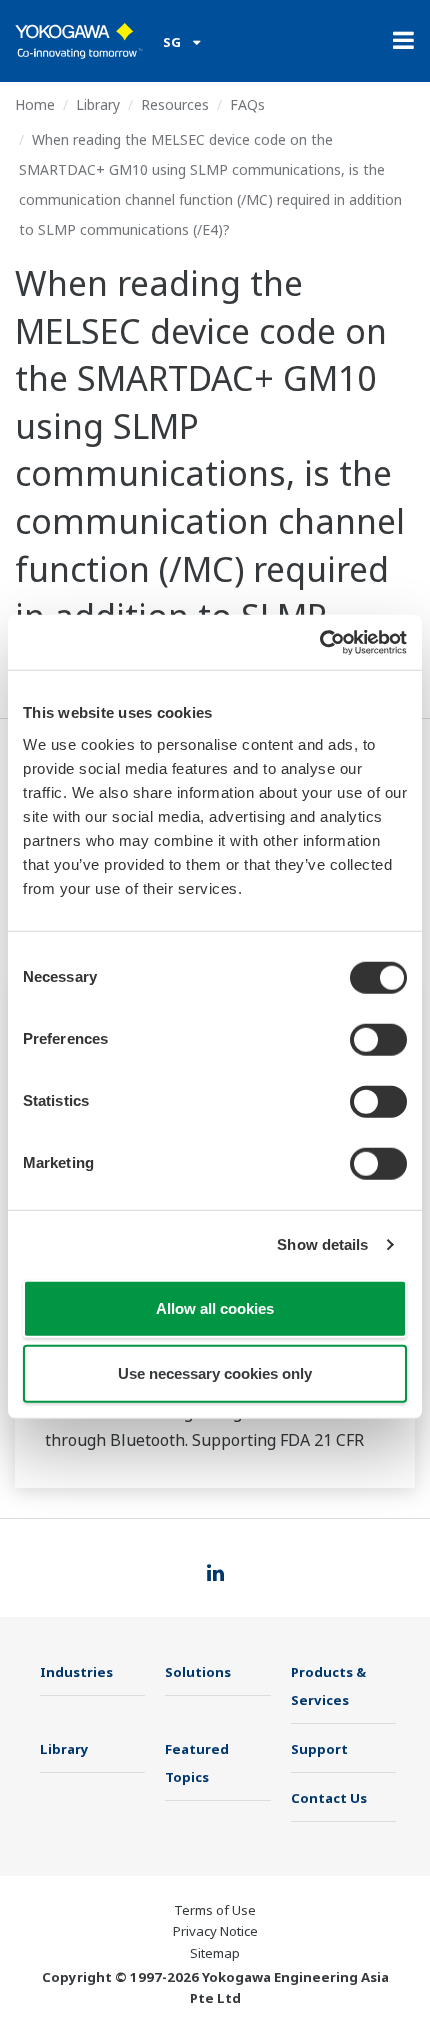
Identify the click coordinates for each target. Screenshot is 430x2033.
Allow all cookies (215, 1307)
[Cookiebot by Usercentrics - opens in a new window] (319, 642)
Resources (175, 104)
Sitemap (215, 1953)
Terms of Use (215, 1910)
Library (98, 104)
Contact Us (329, 1798)
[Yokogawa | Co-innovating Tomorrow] (79, 41)
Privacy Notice (215, 1931)
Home (35, 104)
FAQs (247, 104)
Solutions (198, 1672)
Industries (76, 1672)
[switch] (378, 1039)
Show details (322, 1244)
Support (319, 1749)
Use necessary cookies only (215, 1373)
